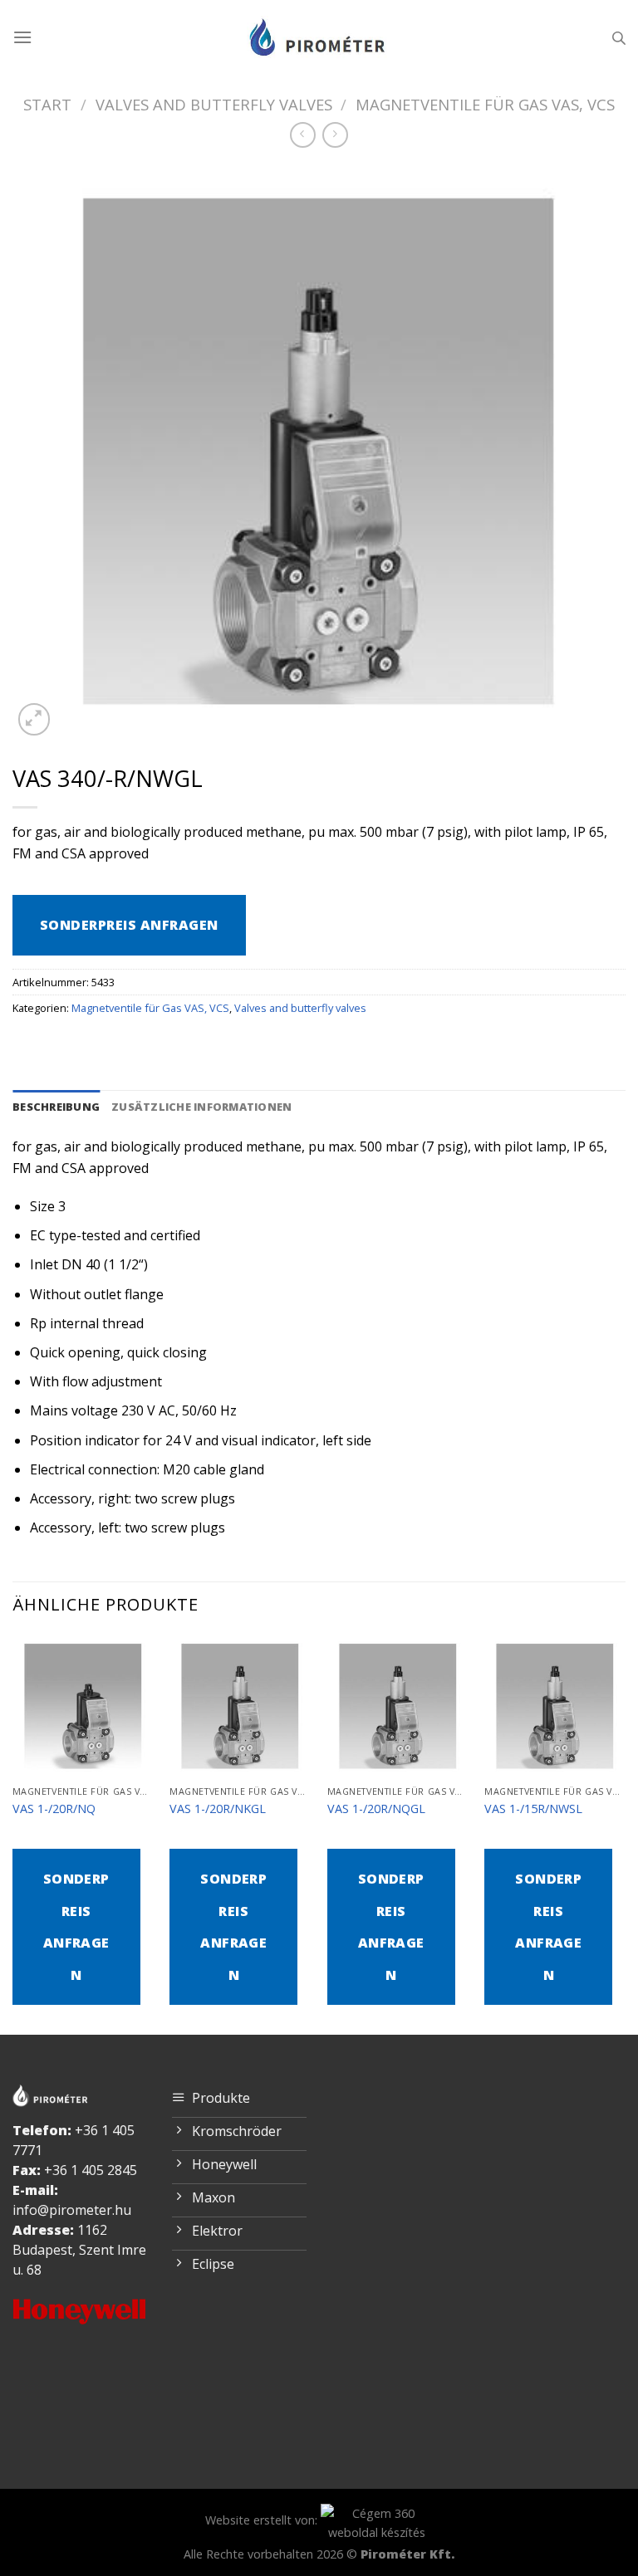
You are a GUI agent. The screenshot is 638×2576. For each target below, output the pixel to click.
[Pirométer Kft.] (319, 37)
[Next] (625, 1833)
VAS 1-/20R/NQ (54, 1809)
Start (47, 104)
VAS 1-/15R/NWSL (533, 1809)
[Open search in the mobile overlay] (619, 38)
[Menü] (22, 37)
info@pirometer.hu (72, 2210)
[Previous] (13, 1833)
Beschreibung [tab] (56, 1107)
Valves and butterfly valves (214, 104)
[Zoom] (34, 719)
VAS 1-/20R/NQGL (376, 1809)
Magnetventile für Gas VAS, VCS (485, 104)
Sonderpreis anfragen (129, 925)
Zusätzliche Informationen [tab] (201, 1107)
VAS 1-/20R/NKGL (218, 1809)
